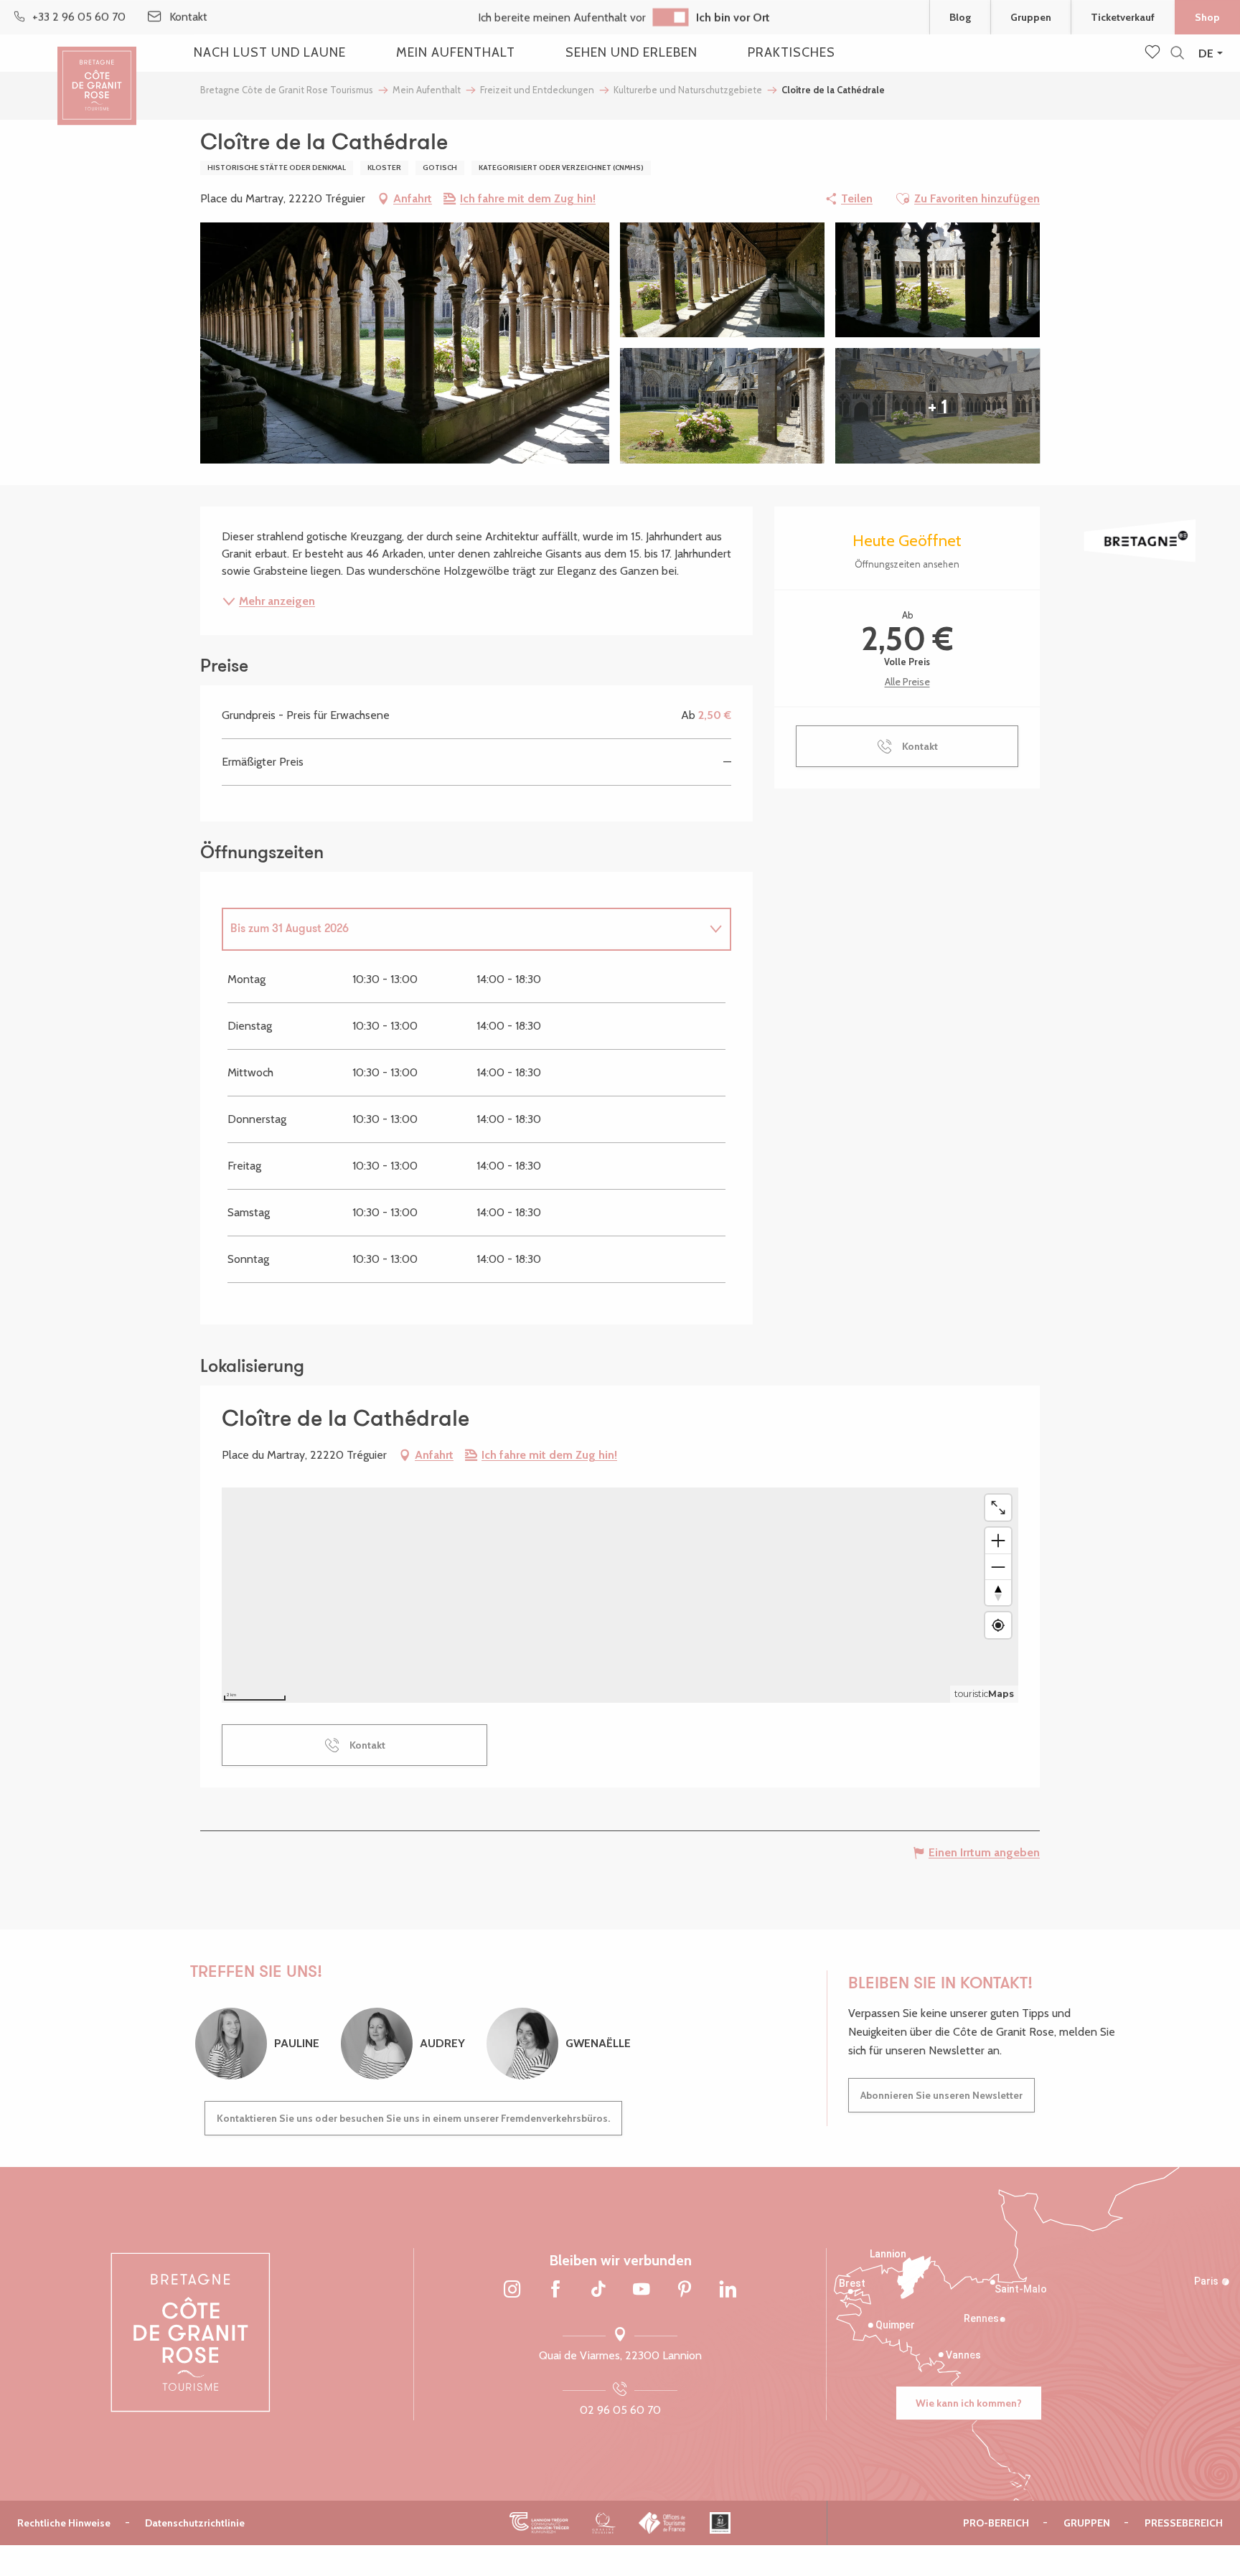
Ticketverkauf (1123, 17)
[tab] (462, 929)
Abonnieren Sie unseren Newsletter (941, 2095)
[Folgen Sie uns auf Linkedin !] (728, 2290)
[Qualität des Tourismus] (604, 2523)
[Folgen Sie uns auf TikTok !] (598, 2290)
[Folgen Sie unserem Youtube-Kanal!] (642, 2290)
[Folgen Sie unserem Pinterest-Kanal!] (685, 2290)
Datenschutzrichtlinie (195, 2523)
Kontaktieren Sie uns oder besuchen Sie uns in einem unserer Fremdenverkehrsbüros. (413, 2118)
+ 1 (938, 406)
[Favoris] (1154, 53)
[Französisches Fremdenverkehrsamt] (663, 2523)
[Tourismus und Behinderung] (720, 2523)
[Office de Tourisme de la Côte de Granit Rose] (97, 74)
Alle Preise (907, 682)
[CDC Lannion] (539, 2523)
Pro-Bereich (996, 2523)
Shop (1207, 17)
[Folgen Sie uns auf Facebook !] (555, 2290)
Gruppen (1031, 17)
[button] (1177, 53)
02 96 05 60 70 (620, 2410)
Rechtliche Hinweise (64, 2523)
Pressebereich (1184, 2523)
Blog (960, 17)
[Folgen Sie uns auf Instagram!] (512, 2290)
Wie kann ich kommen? (969, 2403)
